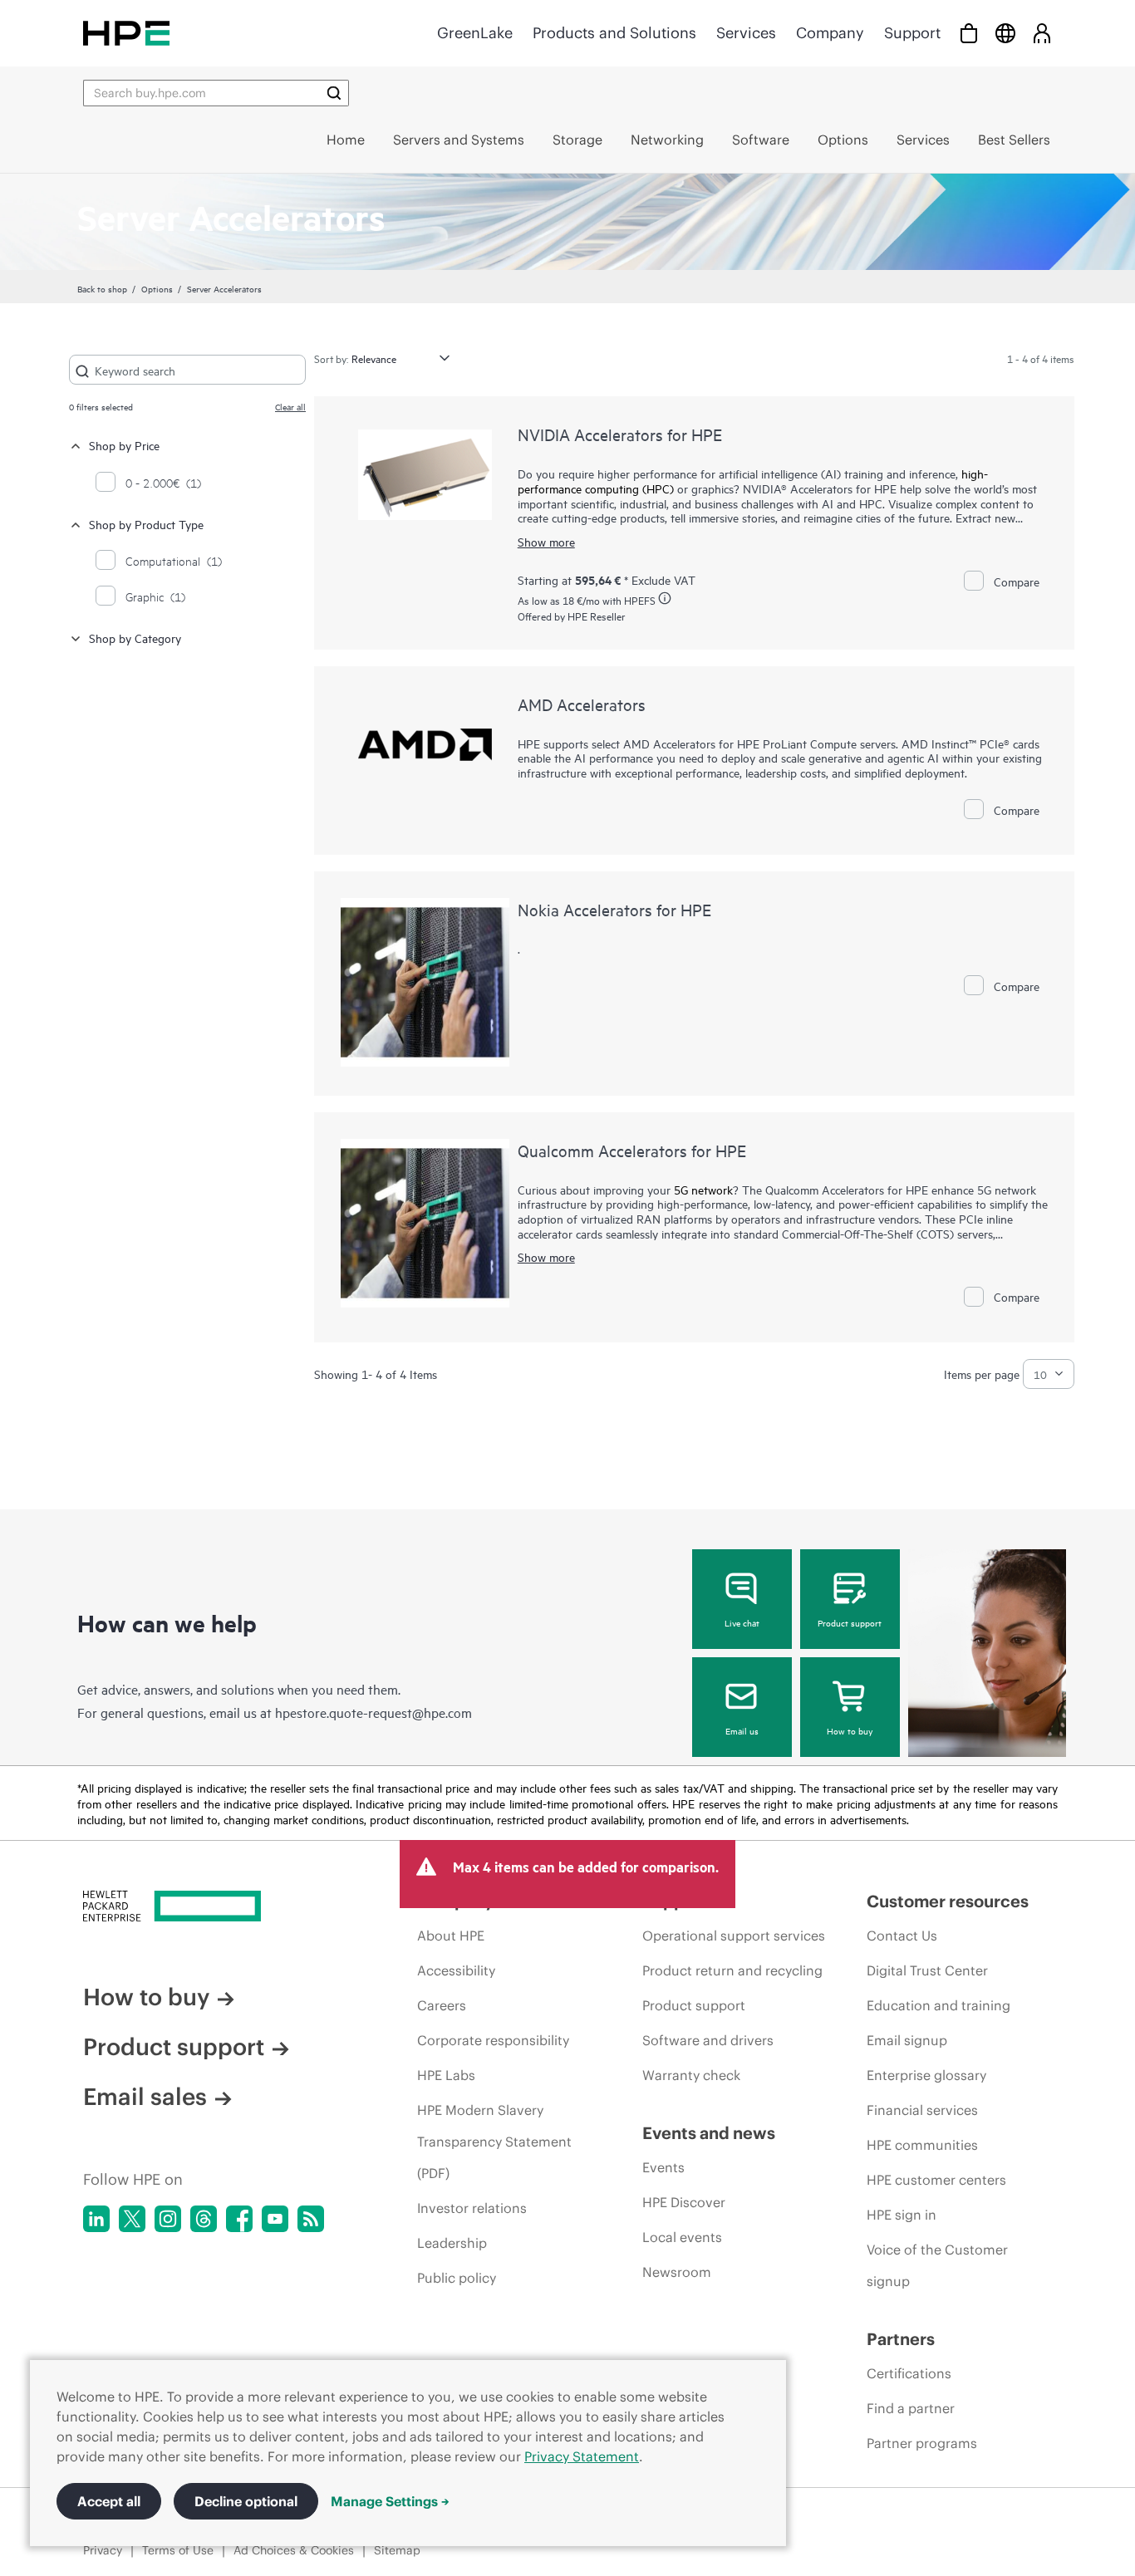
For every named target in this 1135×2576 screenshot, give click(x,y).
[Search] (334, 93)
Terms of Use (178, 2550)
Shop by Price (124, 445)
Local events (682, 2237)
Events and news (709, 2133)
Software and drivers (708, 2040)
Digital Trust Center (927, 1970)
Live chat (742, 1622)
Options (157, 288)
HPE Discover (684, 2202)
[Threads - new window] (204, 2219)
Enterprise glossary (926, 2075)
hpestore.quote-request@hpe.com (373, 1712)
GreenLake (475, 33)
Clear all (290, 406)
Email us (742, 1730)
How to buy (850, 1730)
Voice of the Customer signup (937, 2265)
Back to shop (102, 288)
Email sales (145, 2097)
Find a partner (911, 2408)
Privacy (103, 2550)
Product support (850, 1622)
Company (830, 33)
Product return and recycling (732, 1970)
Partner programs (922, 2443)
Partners (901, 2339)
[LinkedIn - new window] (96, 2219)
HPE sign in (902, 2215)
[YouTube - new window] (275, 2219)
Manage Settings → (390, 2501)
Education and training (938, 2005)
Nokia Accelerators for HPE (614, 909)
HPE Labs (446, 2075)
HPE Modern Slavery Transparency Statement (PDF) (494, 2142)
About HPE (451, 1936)
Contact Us (902, 1936)
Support (912, 33)
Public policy (457, 2278)
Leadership (452, 2243)
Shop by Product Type (146, 524)
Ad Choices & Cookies (294, 2550)
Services (746, 33)
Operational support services (734, 1936)
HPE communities (922, 2145)
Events (663, 2167)
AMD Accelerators (582, 704)
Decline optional (246, 2501)
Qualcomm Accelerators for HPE (632, 1150)
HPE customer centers (936, 2180)
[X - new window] (132, 2219)
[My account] (1042, 33)
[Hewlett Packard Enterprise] (126, 33)
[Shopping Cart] (969, 33)
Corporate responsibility (493, 2040)
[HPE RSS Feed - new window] (311, 2219)
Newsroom (677, 2272)
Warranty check (691, 2075)
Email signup (907, 2040)
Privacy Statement (582, 2456)
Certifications (909, 2373)
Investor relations (472, 2208)
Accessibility (456, 1970)
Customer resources (948, 1901)
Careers (442, 2005)
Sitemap (397, 2550)
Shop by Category (135, 638)
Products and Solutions (614, 33)
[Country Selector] (1005, 33)
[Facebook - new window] (239, 2219)
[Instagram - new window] (168, 2219)
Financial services (922, 2110)
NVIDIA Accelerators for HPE (620, 434)
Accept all (109, 2501)
